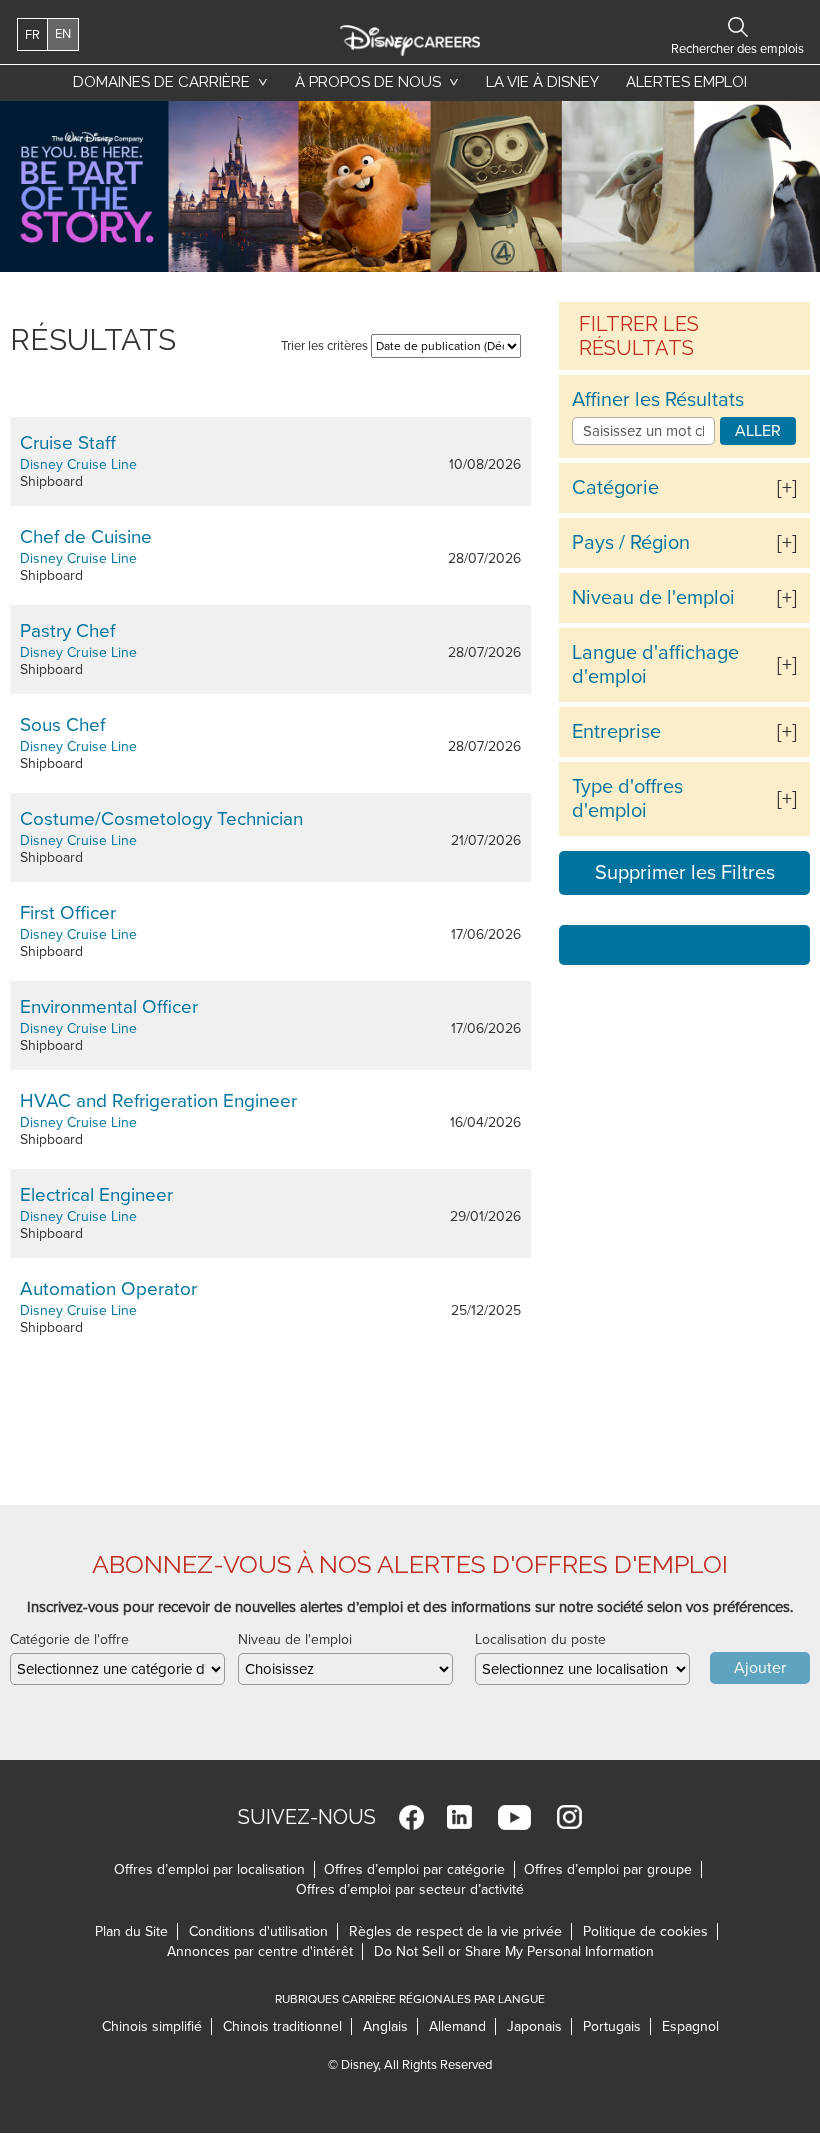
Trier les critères (324, 346)
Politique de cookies (650, 1931)
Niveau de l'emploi (653, 598)
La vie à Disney (546, 82)
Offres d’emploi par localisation (209, 1869)
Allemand (462, 2026)
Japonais (539, 2026)
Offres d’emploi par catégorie (414, 1869)
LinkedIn (459, 1817)
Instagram (569, 1817)
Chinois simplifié (157, 2026)
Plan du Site (131, 1931)
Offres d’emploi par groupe (608, 1869)
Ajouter (760, 1668)
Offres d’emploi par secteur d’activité (410, 1889)
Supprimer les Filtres (685, 873)
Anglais (390, 2026)
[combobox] (117, 1669)
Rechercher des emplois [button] (737, 27)
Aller (758, 431)
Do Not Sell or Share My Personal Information (514, 1951)
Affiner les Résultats (658, 400)
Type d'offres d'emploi (627, 799)
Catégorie (615, 488)
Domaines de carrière (161, 82)
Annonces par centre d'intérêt (265, 1951)
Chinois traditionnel (287, 2026)
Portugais (617, 2026)
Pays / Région (631, 543)
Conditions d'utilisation (263, 1931)
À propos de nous (368, 82)
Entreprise (616, 732)
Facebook (411, 1817)
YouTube (514, 1817)
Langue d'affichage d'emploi (655, 665)
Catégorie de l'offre (69, 1639)
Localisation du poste (540, 1639)
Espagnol (690, 2026)
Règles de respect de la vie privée (460, 1931)
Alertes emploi (686, 82)
